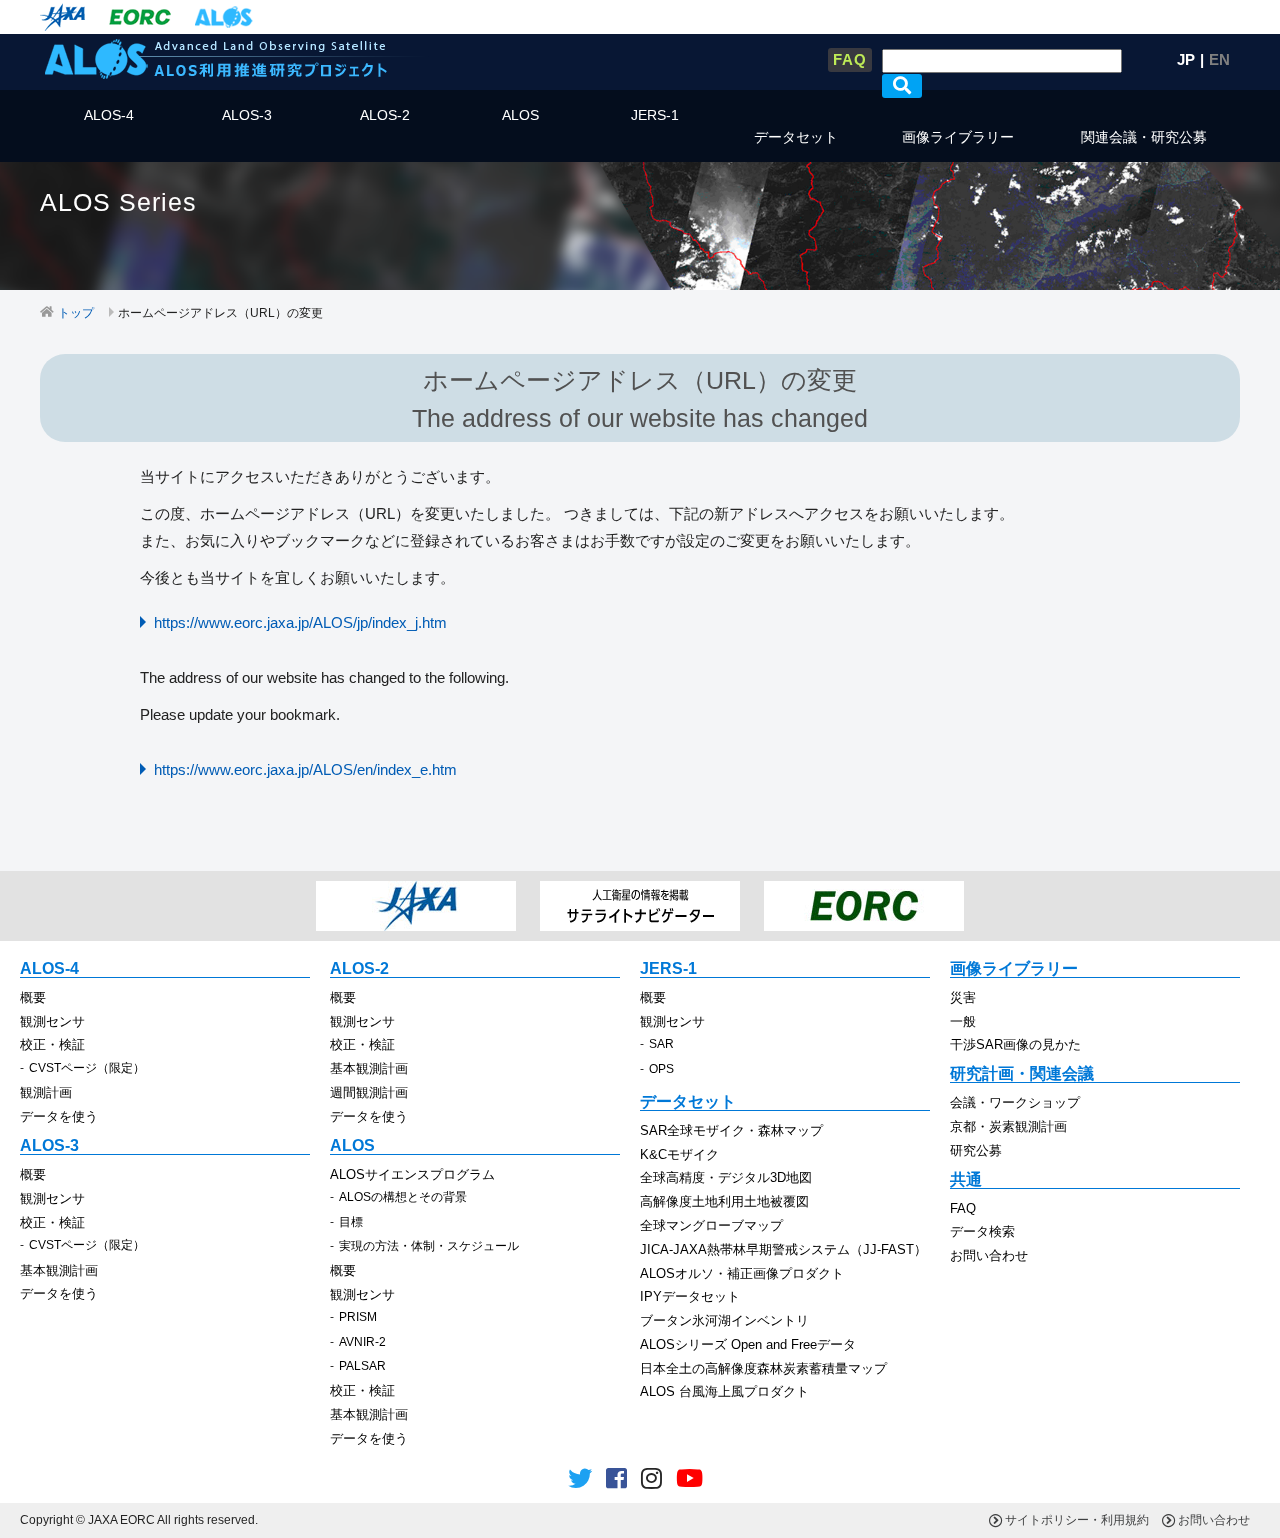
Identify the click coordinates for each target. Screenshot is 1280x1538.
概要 (33, 997)
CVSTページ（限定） (87, 1068)
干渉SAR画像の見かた (1015, 1044)
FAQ (850, 59)
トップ (76, 313)
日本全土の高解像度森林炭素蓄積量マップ (763, 1368)
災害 (963, 997)
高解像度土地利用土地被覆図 (724, 1201)
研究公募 (976, 1150)
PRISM (358, 1317)
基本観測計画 (369, 1068)
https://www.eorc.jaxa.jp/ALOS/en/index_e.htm (305, 769)
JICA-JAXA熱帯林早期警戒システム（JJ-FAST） (783, 1249)
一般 (963, 1021)
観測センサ (52, 1021)
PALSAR (362, 1366)
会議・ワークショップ (1015, 1102)
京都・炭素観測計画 (1008, 1126)
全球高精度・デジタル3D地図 (726, 1177)
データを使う (59, 1116)
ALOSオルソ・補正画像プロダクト (742, 1273)
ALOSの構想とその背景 (403, 1197)
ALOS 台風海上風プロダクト (724, 1391)
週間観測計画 (369, 1092)
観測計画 (46, 1092)
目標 (351, 1222)
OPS (661, 1069)
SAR (661, 1044)
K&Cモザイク (679, 1154)
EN (1219, 59)
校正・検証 (52, 1044)
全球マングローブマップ (711, 1225)
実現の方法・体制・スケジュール (429, 1246)
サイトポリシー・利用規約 (1077, 1520)
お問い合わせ (989, 1255)
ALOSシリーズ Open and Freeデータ (748, 1344)
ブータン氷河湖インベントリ (724, 1320)
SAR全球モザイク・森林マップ (731, 1130)
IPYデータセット (690, 1296)
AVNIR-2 (362, 1342)
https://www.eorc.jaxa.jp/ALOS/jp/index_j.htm (300, 622)
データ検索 (982, 1231)
